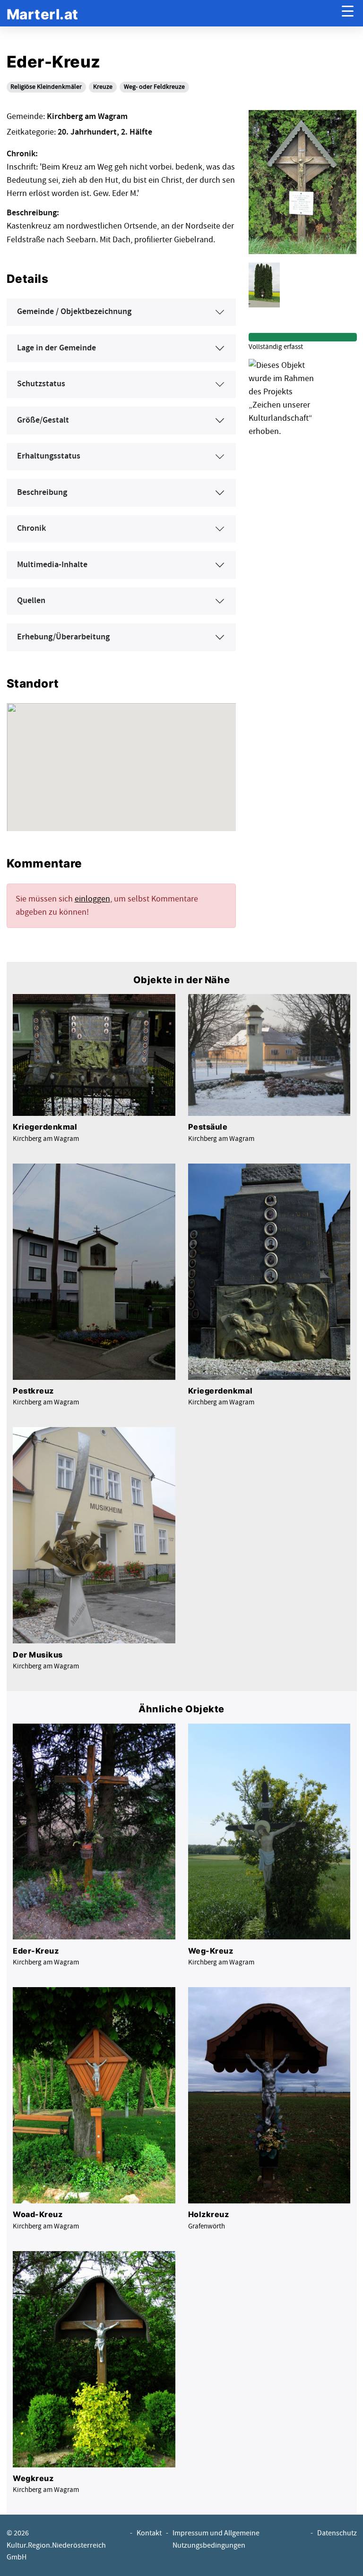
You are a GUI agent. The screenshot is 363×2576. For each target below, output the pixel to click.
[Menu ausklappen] (348, 13)
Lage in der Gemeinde (56, 348)
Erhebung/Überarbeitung (63, 637)
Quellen (31, 601)
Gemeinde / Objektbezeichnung (74, 312)
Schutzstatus (41, 384)
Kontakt (149, 2533)
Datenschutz (337, 2533)
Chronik (31, 528)
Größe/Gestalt (43, 420)
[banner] (43, 13)
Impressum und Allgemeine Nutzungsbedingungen (216, 2539)
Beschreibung (42, 493)
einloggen (92, 899)
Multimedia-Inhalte (52, 565)
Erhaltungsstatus (49, 456)
